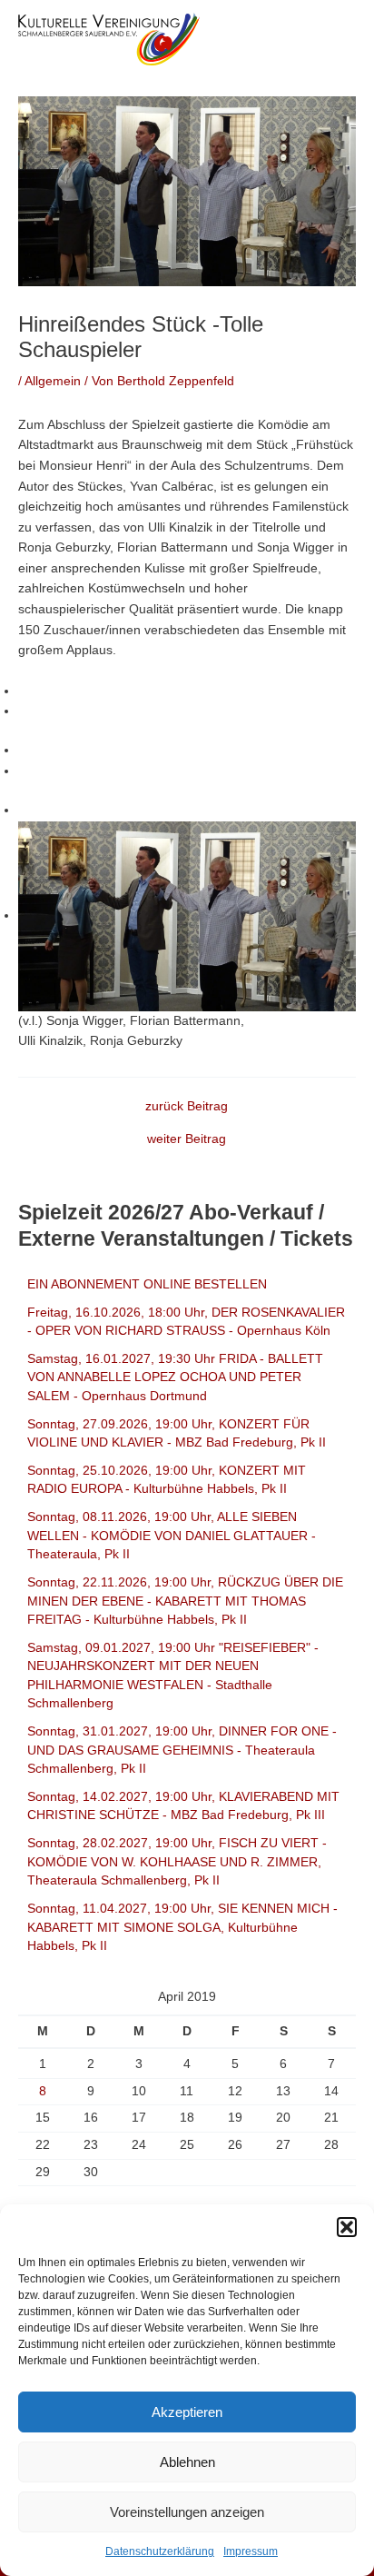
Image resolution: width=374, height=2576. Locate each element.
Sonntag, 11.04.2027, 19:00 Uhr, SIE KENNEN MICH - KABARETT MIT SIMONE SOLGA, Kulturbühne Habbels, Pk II (182, 1927)
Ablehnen (187, 2462)
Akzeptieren (187, 2412)
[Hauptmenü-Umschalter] (338, 39)
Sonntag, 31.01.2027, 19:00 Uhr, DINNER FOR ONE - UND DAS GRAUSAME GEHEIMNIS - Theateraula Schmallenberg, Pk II (182, 1750)
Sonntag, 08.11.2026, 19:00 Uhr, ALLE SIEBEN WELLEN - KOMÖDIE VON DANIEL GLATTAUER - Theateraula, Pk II (172, 1536)
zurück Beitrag (187, 1107)
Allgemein (53, 381)
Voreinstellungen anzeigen (187, 2512)
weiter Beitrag (187, 1139)
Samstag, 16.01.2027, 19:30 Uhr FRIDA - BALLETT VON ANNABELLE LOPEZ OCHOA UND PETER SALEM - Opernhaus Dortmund (175, 1378)
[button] (347, 2227)
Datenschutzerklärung (160, 2551)
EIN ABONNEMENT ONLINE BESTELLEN (147, 1284)
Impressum (251, 2551)
